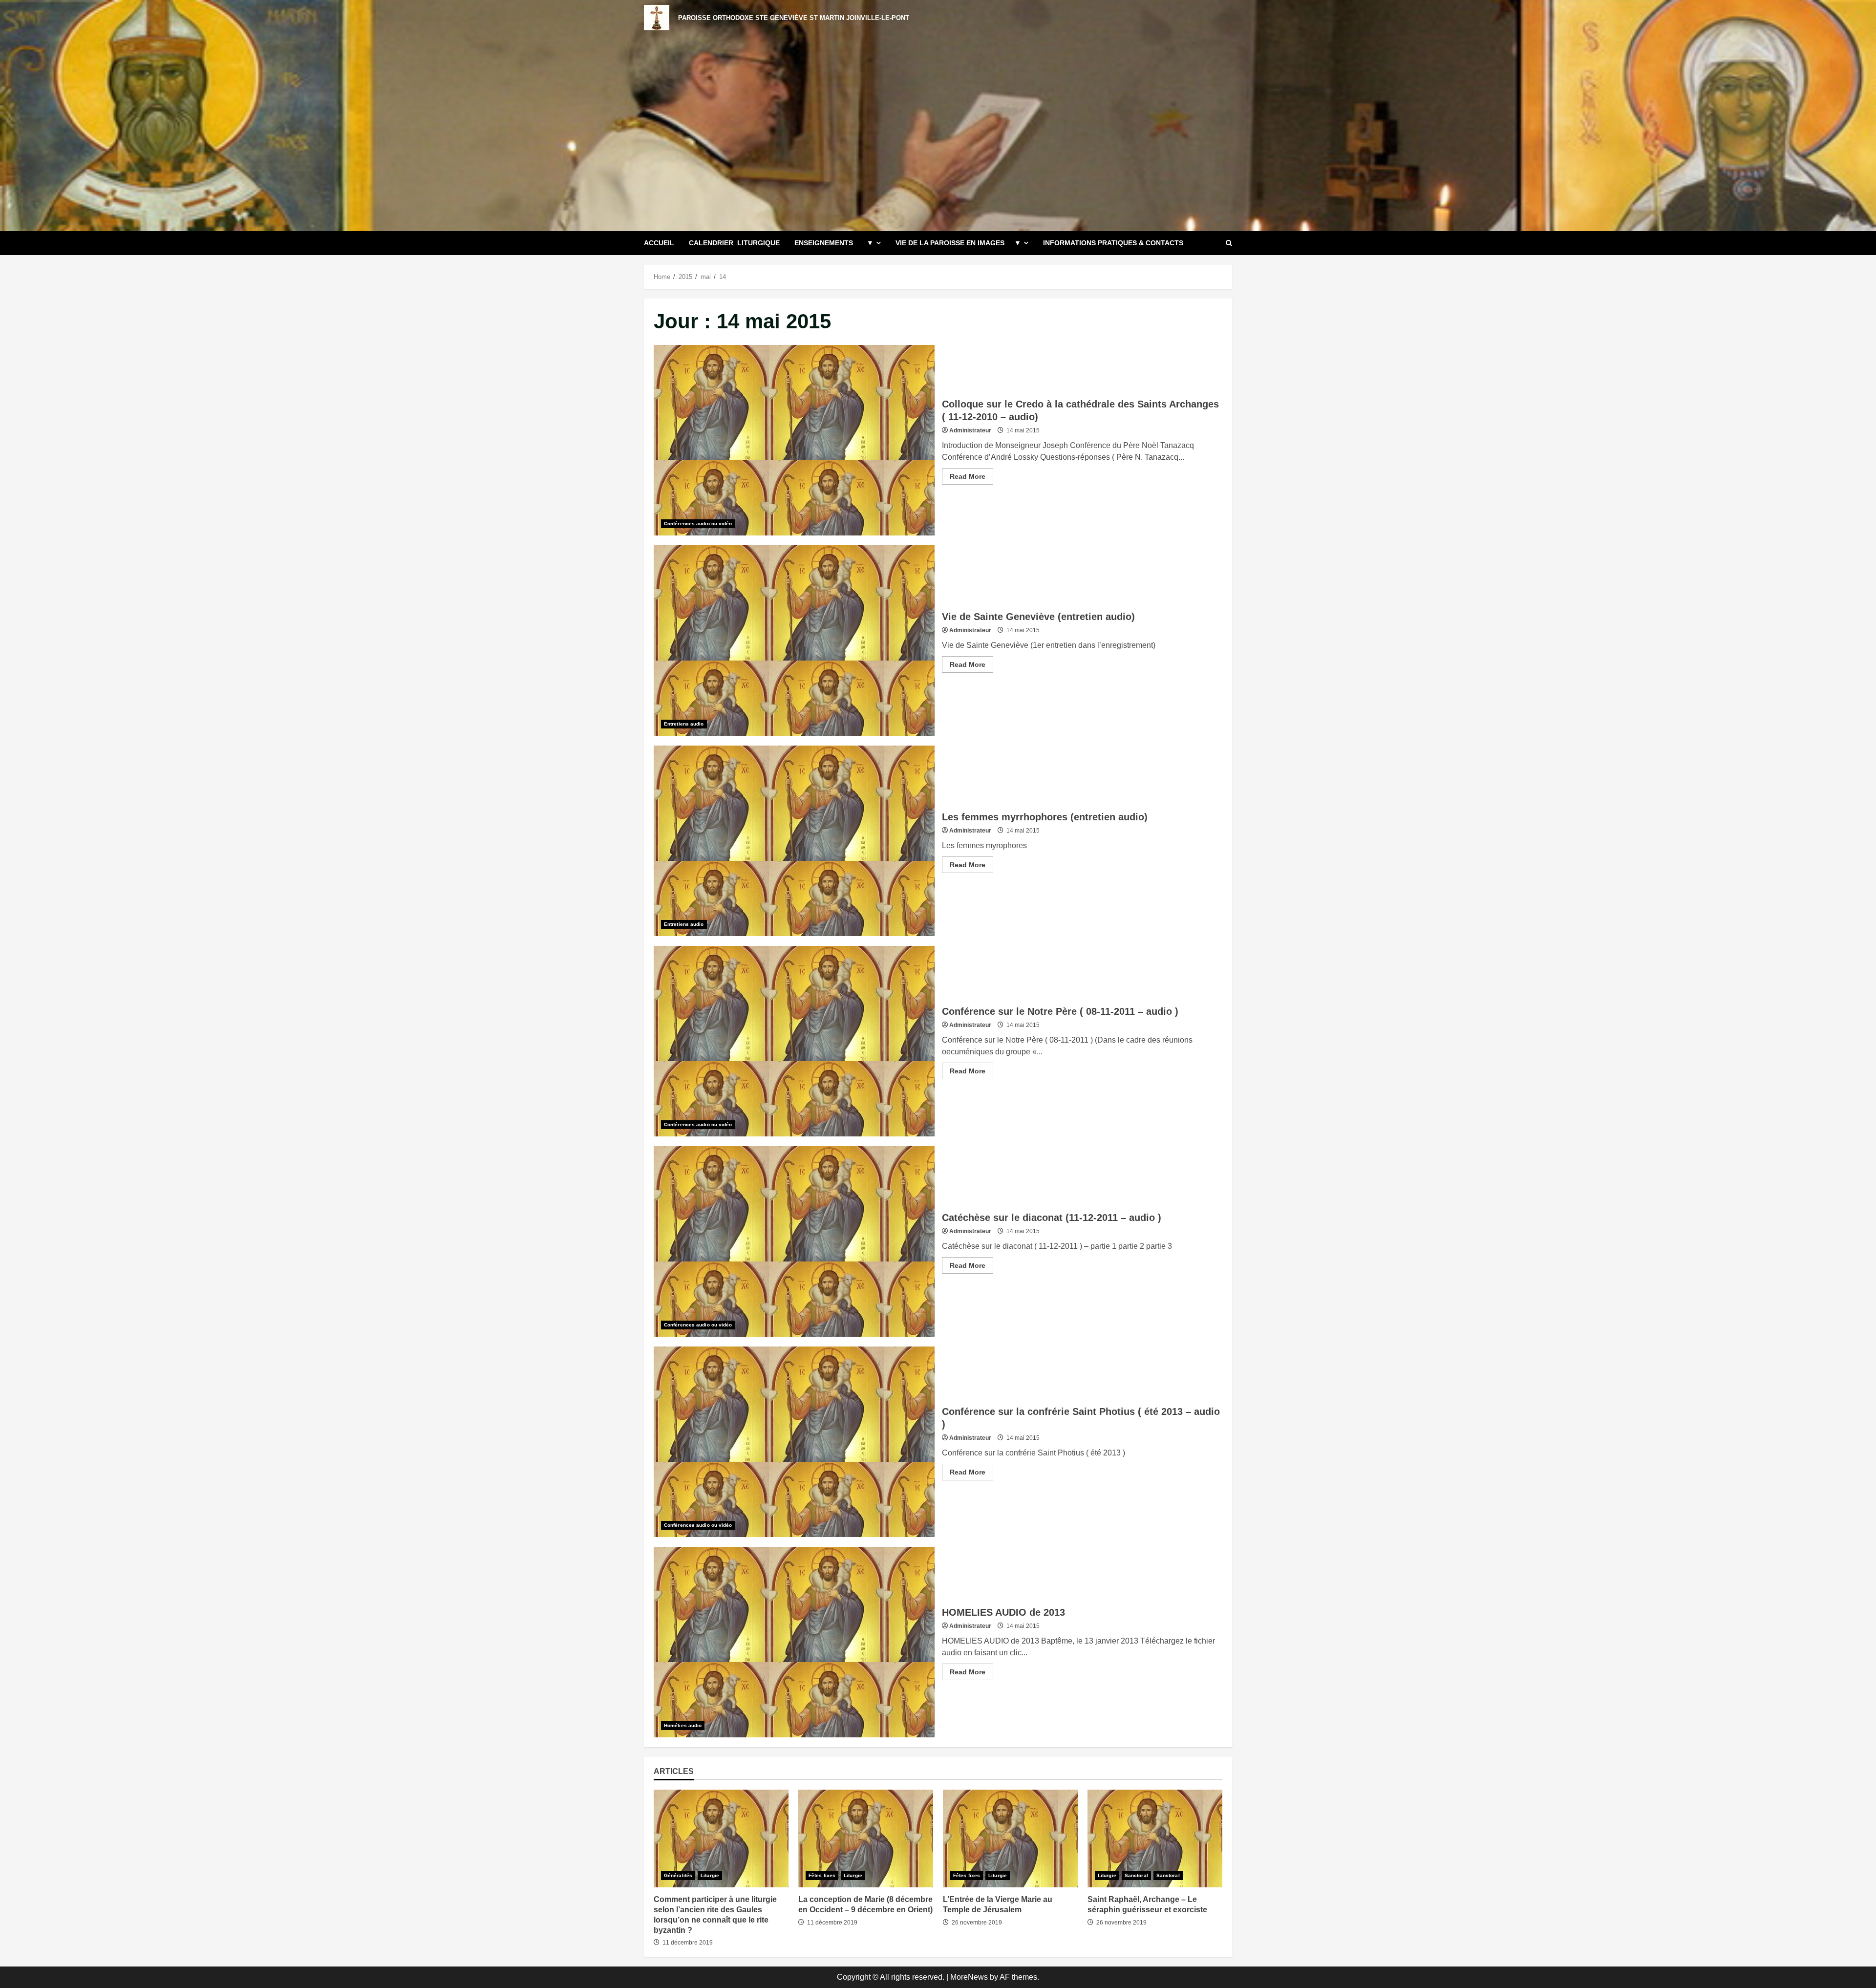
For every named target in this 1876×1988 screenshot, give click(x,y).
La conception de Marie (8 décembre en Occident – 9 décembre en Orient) (866, 1838)
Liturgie (710, 1875)
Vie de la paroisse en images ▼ (958, 243)
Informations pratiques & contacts (1113, 243)
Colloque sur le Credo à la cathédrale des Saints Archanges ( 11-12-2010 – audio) (794, 440)
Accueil (659, 243)
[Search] (1229, 243)
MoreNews (969, 1977)
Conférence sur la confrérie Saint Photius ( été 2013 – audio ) (794, 1442)
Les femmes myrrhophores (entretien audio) (794, 841)
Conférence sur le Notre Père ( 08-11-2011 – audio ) (794, 1041)
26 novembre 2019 (977, 1923)
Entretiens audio (684, 724)
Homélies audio (683, 1725)
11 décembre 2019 (688, 1943)
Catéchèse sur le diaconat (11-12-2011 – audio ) (794, 1241)
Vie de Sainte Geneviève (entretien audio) (794, 641)
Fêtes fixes (822, 1875)
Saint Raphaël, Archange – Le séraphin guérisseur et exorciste (1155, 1838)
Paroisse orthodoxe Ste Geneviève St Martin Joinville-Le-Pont (794, 18)
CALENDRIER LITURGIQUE (734, 243)
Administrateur (970, 430)
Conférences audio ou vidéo (698, 524)
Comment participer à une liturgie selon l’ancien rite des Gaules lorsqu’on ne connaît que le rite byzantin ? (721, 1838)
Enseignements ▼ (834, 243)
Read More (971, 478)
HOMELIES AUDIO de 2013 (794, 1642)
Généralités (678, 1875)
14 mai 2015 (1023, 430)
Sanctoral (1136, 1875)
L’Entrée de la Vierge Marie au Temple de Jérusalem (1010, 1838)
